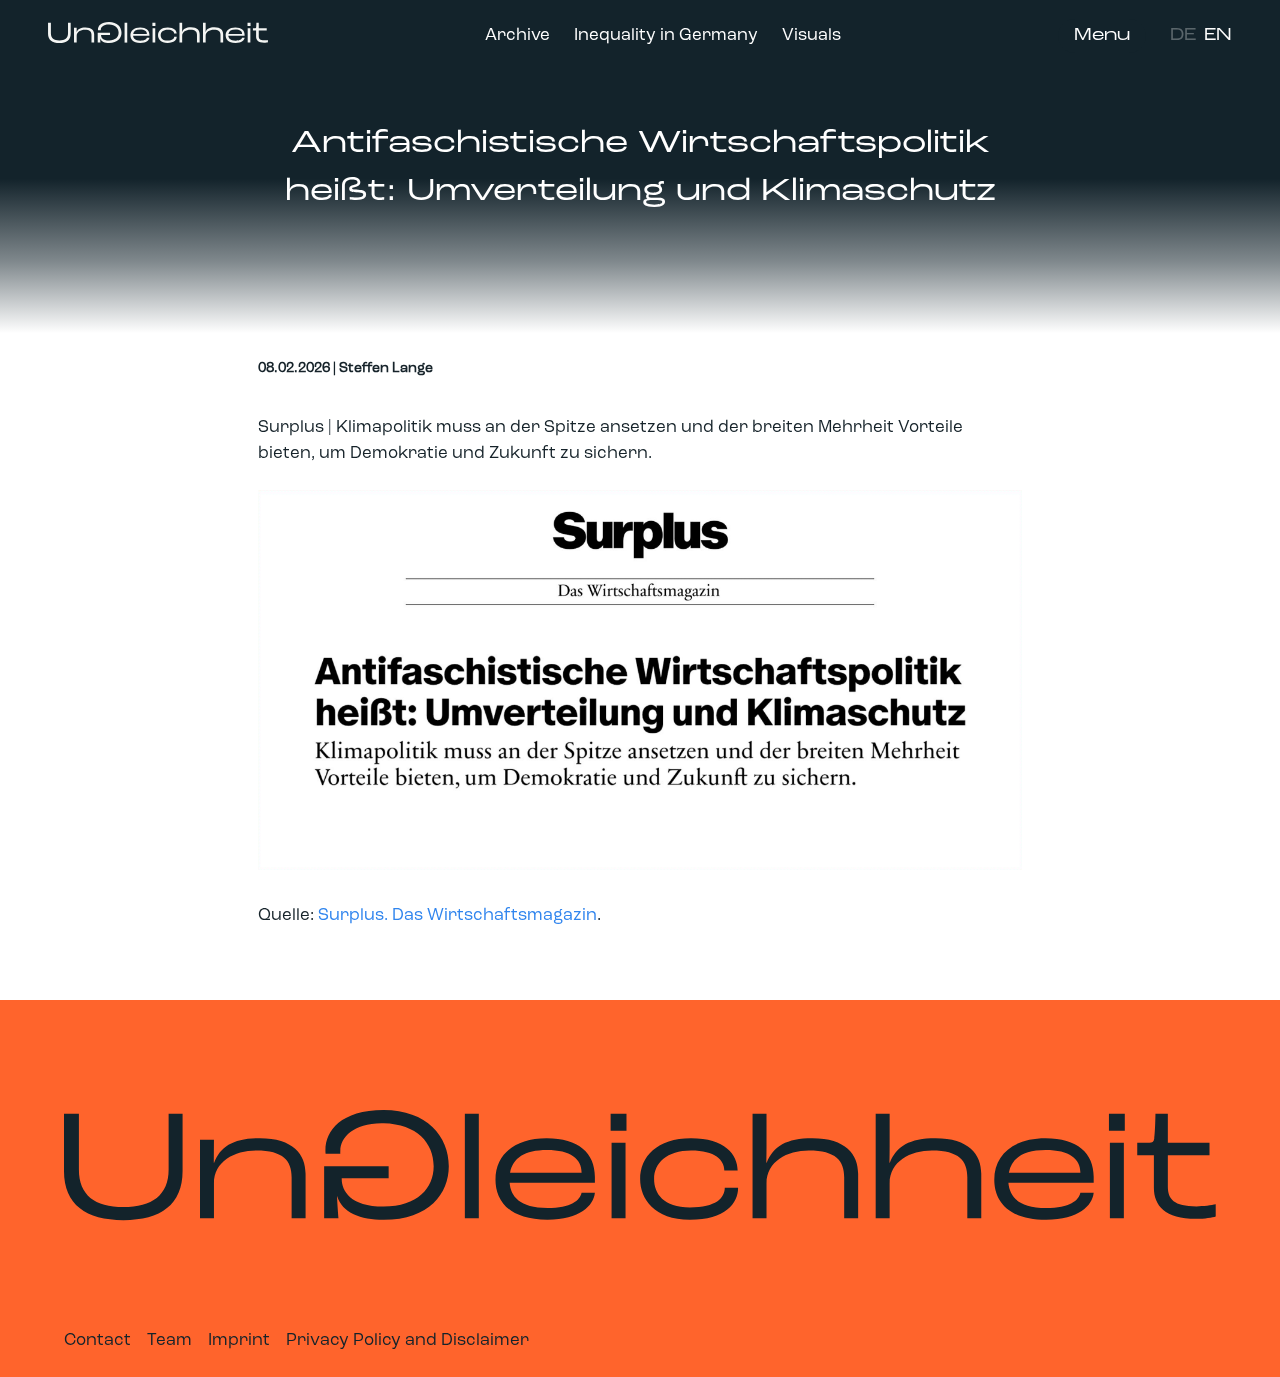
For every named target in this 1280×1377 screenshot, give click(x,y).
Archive (517, 35)
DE (1183, 35)
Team (169, 1340)
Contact (97, 1340)
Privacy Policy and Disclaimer (407, 1340)
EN (1218, 35)
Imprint (239, 1340)
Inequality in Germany (666, 35)
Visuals (811, 35)
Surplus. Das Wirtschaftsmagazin (457, 915)
